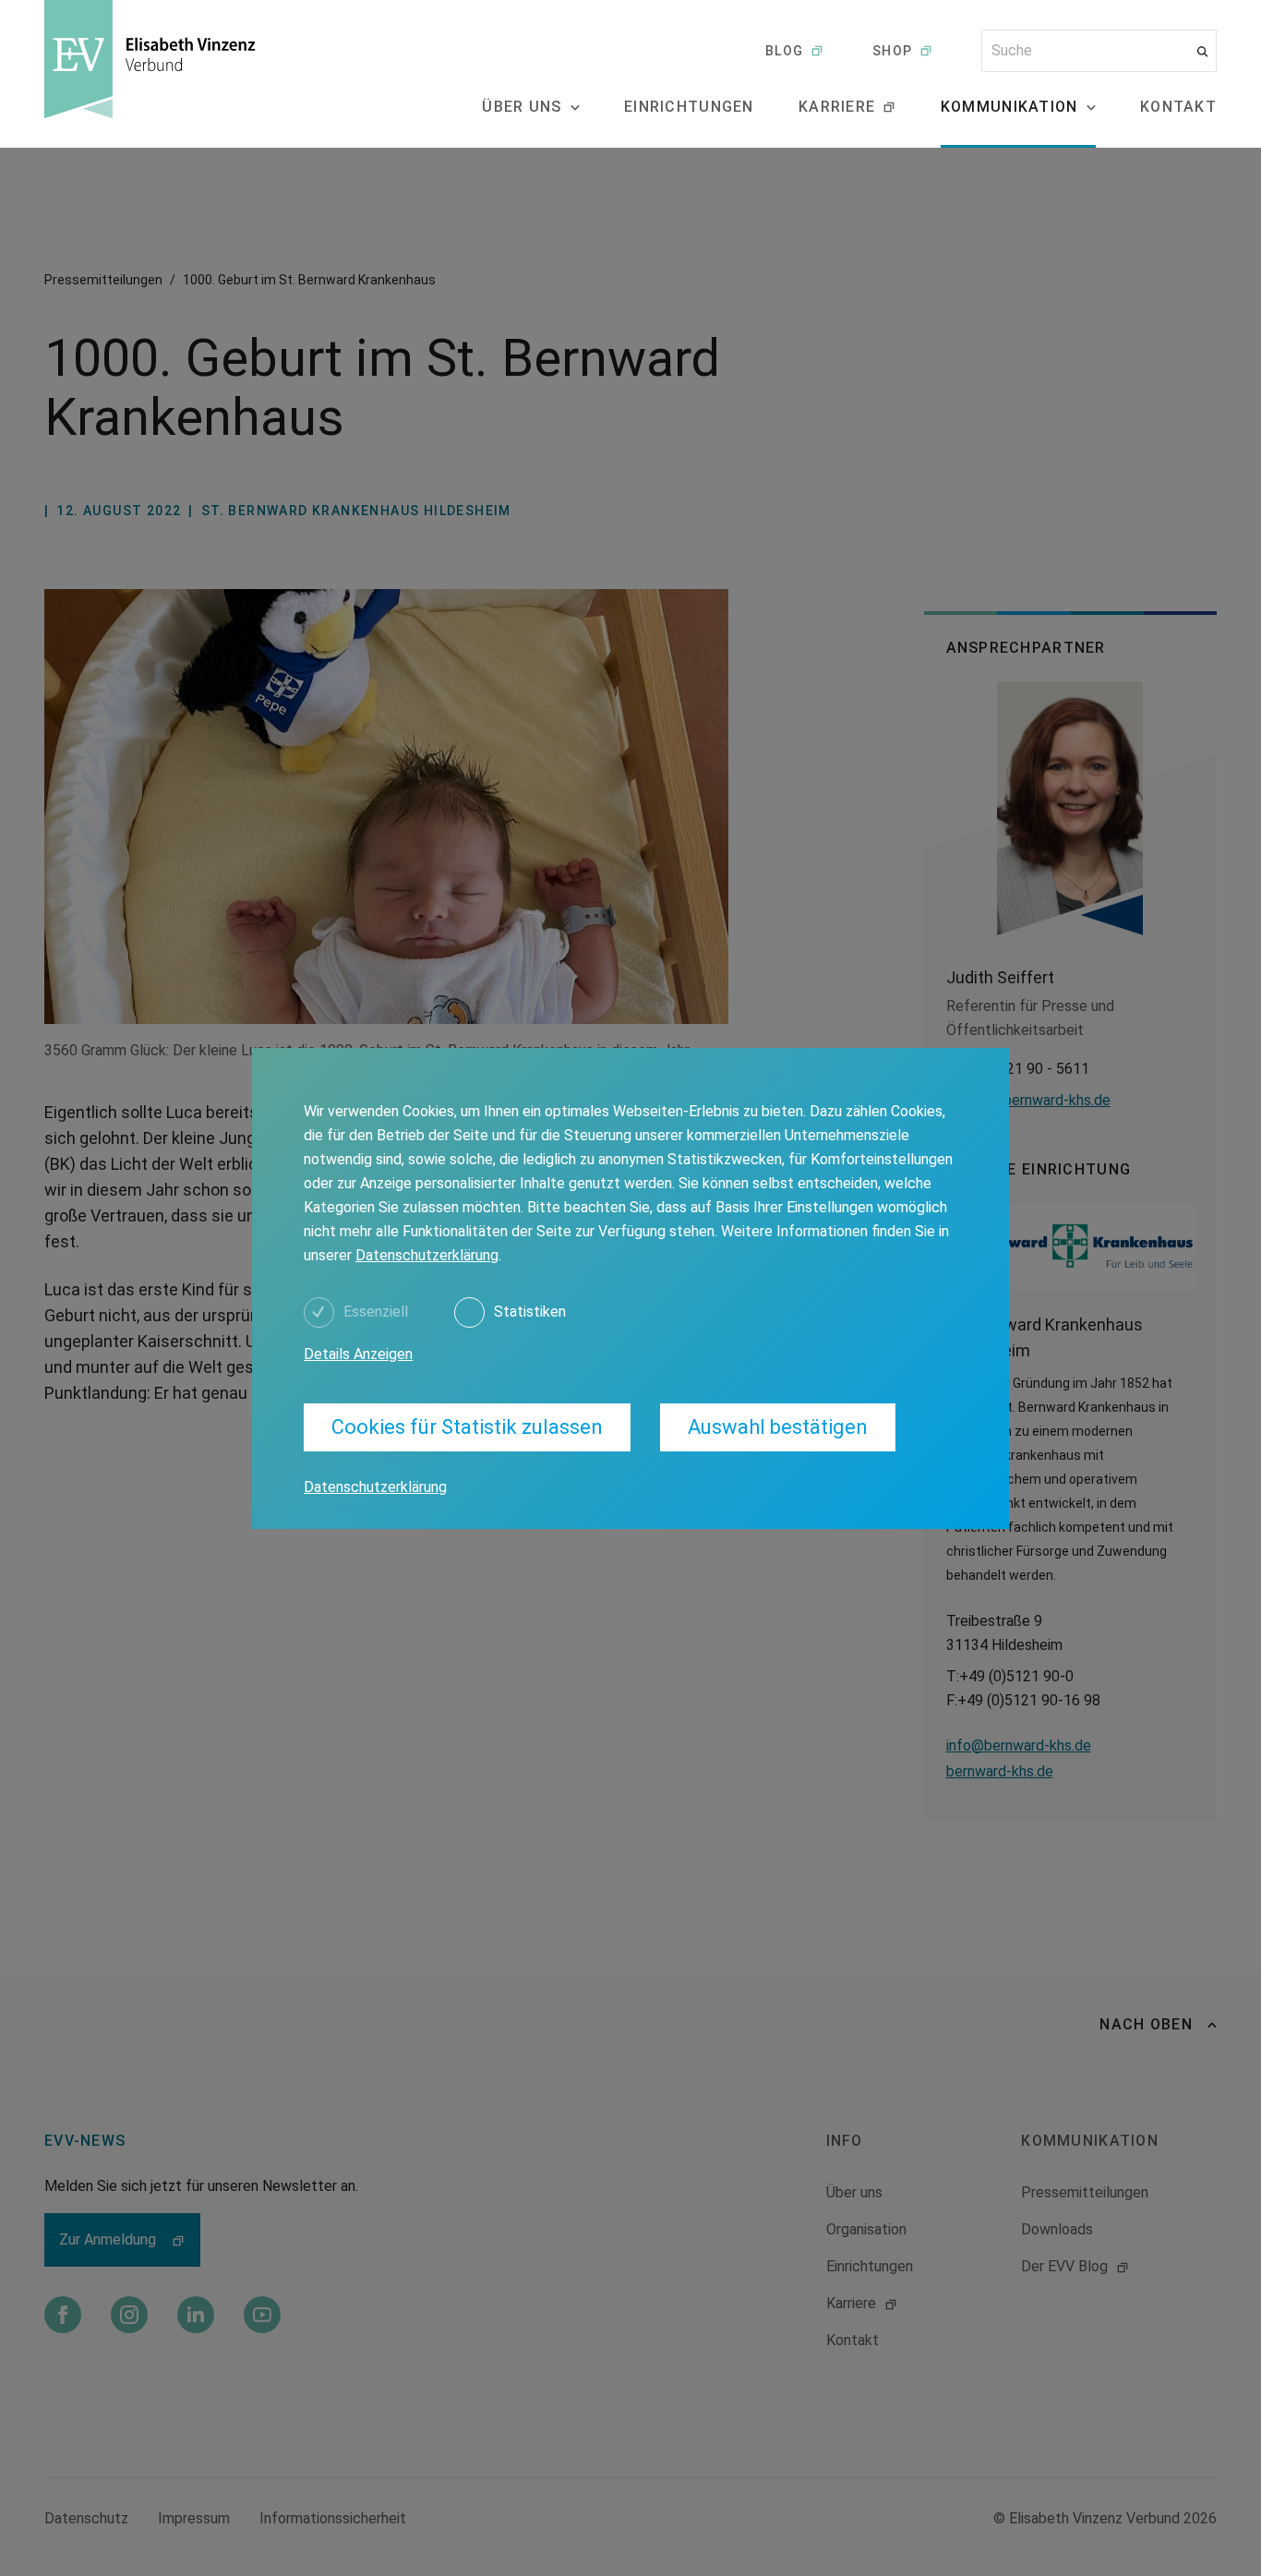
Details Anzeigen (358, 1354)
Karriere (837, 107)
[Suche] (1202, 51)
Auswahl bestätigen (778, 1427)
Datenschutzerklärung (427, 1255)
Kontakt (1178, 107)
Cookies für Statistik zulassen (467, 1427)
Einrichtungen (689, 107)
